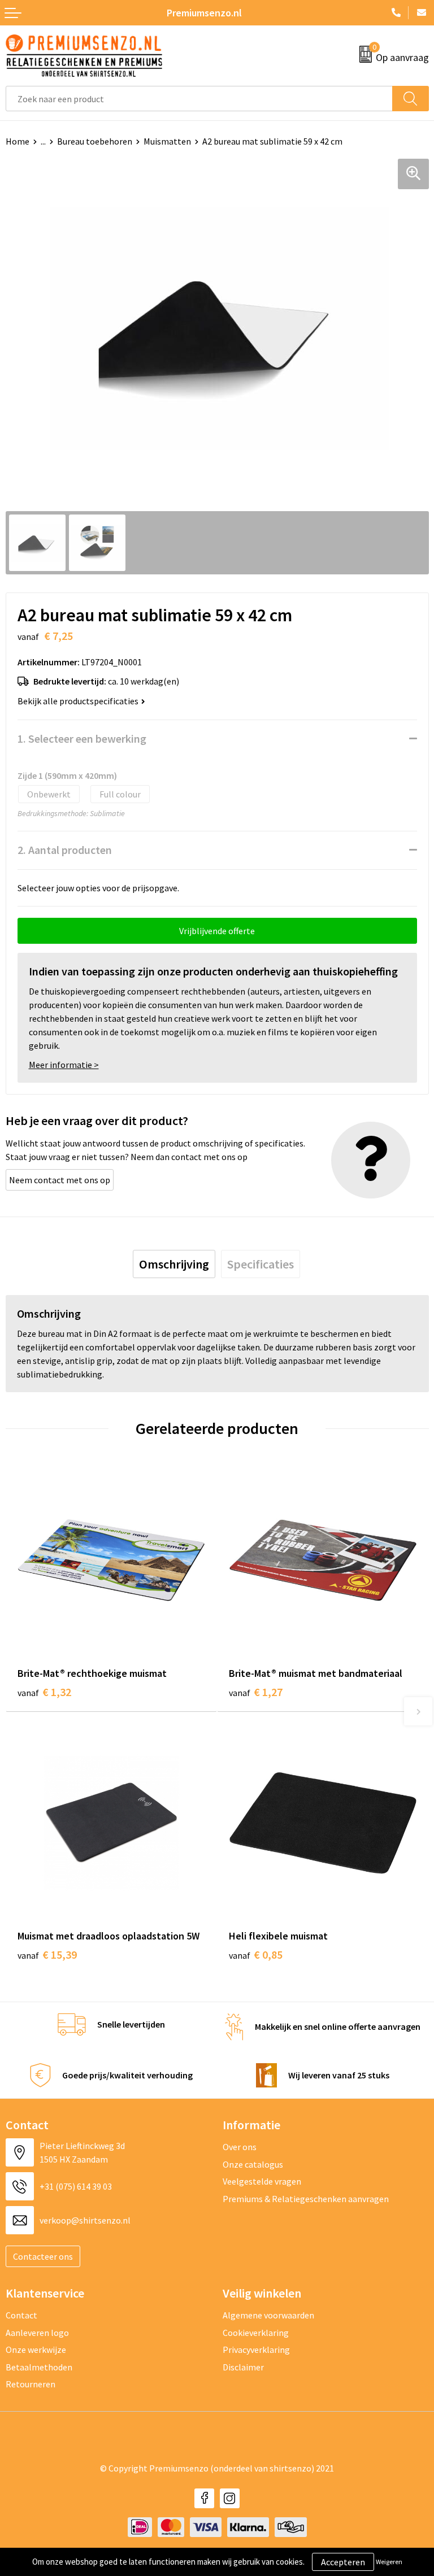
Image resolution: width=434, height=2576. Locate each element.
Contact (21, 2315)
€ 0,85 (256, 1954)
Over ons (240, 2147)
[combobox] (199, 99)
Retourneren (31, 2384)
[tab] (174, 1264)
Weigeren (389, 2562)
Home (18, 141)
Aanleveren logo (37, 2333)
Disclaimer (243, 2367)
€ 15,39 (47, 1954)
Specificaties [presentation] (261, 1264)
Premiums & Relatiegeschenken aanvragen (306, 2199)
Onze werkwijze (36, 2350)
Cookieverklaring (256, 2333)
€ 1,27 (256, 1692)
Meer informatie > (64, 1065)
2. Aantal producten (65, 850)
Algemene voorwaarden (268, 2315)
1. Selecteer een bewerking (82, 738)
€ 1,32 (44, 1692)
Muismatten (167, 141)
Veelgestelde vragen (262, 2181)
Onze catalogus (253, 2164)
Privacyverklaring (256, 2350)
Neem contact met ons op (60, 1180)
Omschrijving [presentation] (174, 1264)
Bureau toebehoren (95, 141)
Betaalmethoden (39, 2367)
